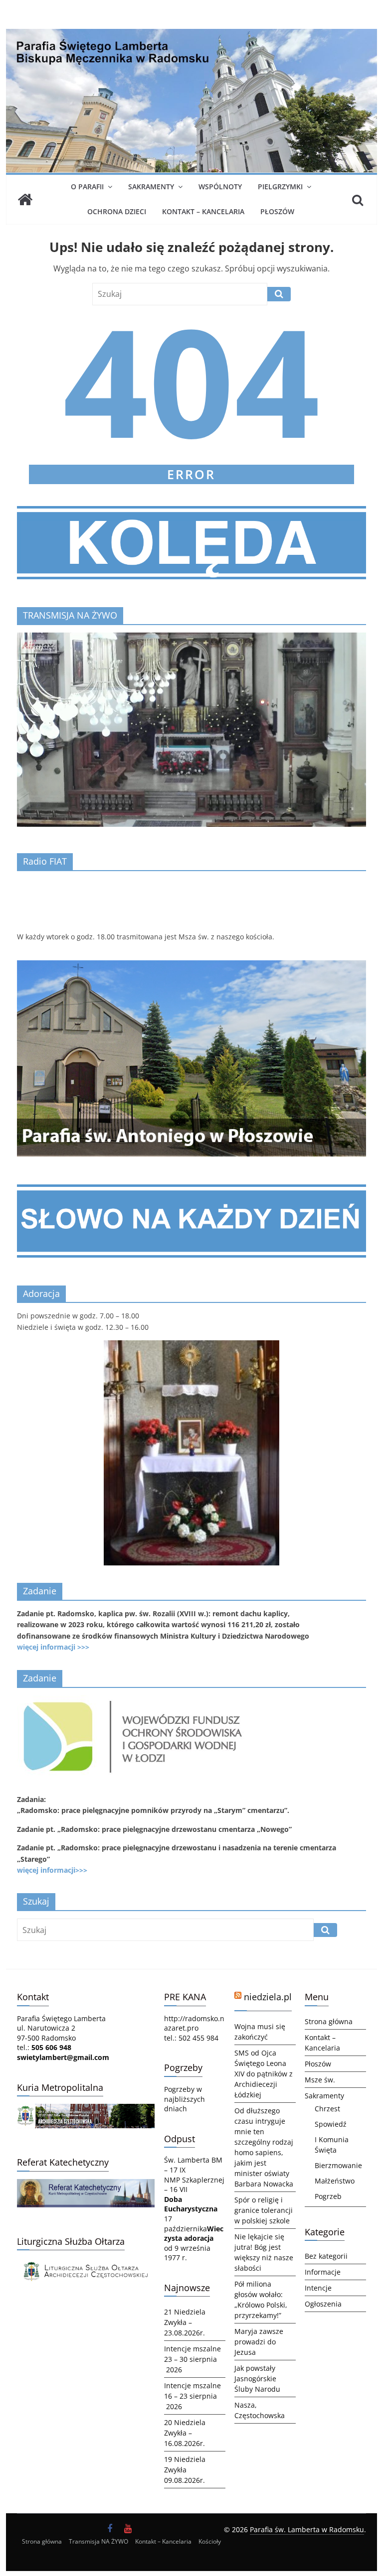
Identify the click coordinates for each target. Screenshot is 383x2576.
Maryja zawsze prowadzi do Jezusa (259, 2342)
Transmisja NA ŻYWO (98, 2541)
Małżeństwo (335, 2181)
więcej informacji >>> (53, 1647)
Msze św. (320, 2080)
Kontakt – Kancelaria (203, 211)
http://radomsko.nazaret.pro (194, 2023)
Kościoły (210, 2541)
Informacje (323, 2272)
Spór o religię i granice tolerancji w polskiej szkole (264, 2210)
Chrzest (327, 2109)
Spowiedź (331, 2124)
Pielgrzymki (280, 187)
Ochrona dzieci (117, 211)
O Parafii (87, 187)
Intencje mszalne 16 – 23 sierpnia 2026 (192, 2396)
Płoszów (318, 2064)
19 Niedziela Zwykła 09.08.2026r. (185, 2470)
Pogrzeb (328, 2196)
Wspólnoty (220, 187)
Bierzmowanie (338, 2165)
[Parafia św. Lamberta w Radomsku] (192, 35)
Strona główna (329, 2021)
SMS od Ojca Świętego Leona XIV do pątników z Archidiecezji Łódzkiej (264, 2074)
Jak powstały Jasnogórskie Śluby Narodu (257, 2379)
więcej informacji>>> (52, 1870)
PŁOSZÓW (277, 211)
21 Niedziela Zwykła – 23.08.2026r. (185, 2322)
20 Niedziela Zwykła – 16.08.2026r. (185, 2433)
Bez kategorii (326, 2256)
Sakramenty (151, 187)
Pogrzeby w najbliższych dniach (185, 2099)
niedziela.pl (268, 1997)
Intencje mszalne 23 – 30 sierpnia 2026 (192, 2359)
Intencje (318, 2288)
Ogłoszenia (323, 2304)
